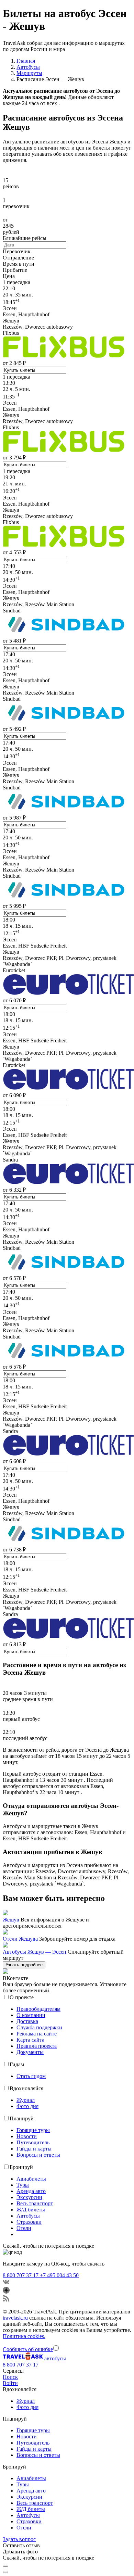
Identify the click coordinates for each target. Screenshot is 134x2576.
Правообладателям (38, 2009)
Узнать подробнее (24, 1965)
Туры (23, 2185)
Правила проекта (37, 2046)
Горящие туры (33, 2130)
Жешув (11, 1920)
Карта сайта (30, 2040)
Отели (24, 2228)
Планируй (22, 2118)
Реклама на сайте (37, 2034)
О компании (31, 2015)
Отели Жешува (20, 1939)
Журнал (26, 2100)
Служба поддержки (39, 2027)
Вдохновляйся (26, 2088)
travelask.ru (15, 2318)
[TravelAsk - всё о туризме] (24, 2358)
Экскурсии (29, 2197)
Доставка (27, 2021)
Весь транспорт (35, 2203)
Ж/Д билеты (31, 2210)
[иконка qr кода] (5, 2566)
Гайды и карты (34, 2149)
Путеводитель (33, 2142)
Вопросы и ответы (38, 2155)
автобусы (55, 2358)
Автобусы (28, 2216)
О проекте (22, 1997)
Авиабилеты (31, 2179)
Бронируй (21, 2167)
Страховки (29, 2222)
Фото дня (27, 2106)
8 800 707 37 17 (21, 2275)
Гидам (17, 2064)
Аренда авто (31, 2191)
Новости (27, 2136)
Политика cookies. (24, 2336)
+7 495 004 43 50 (59, 2275)
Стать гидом (31, 2076)
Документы (30, 2052)
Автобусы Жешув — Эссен (35, 1952)
